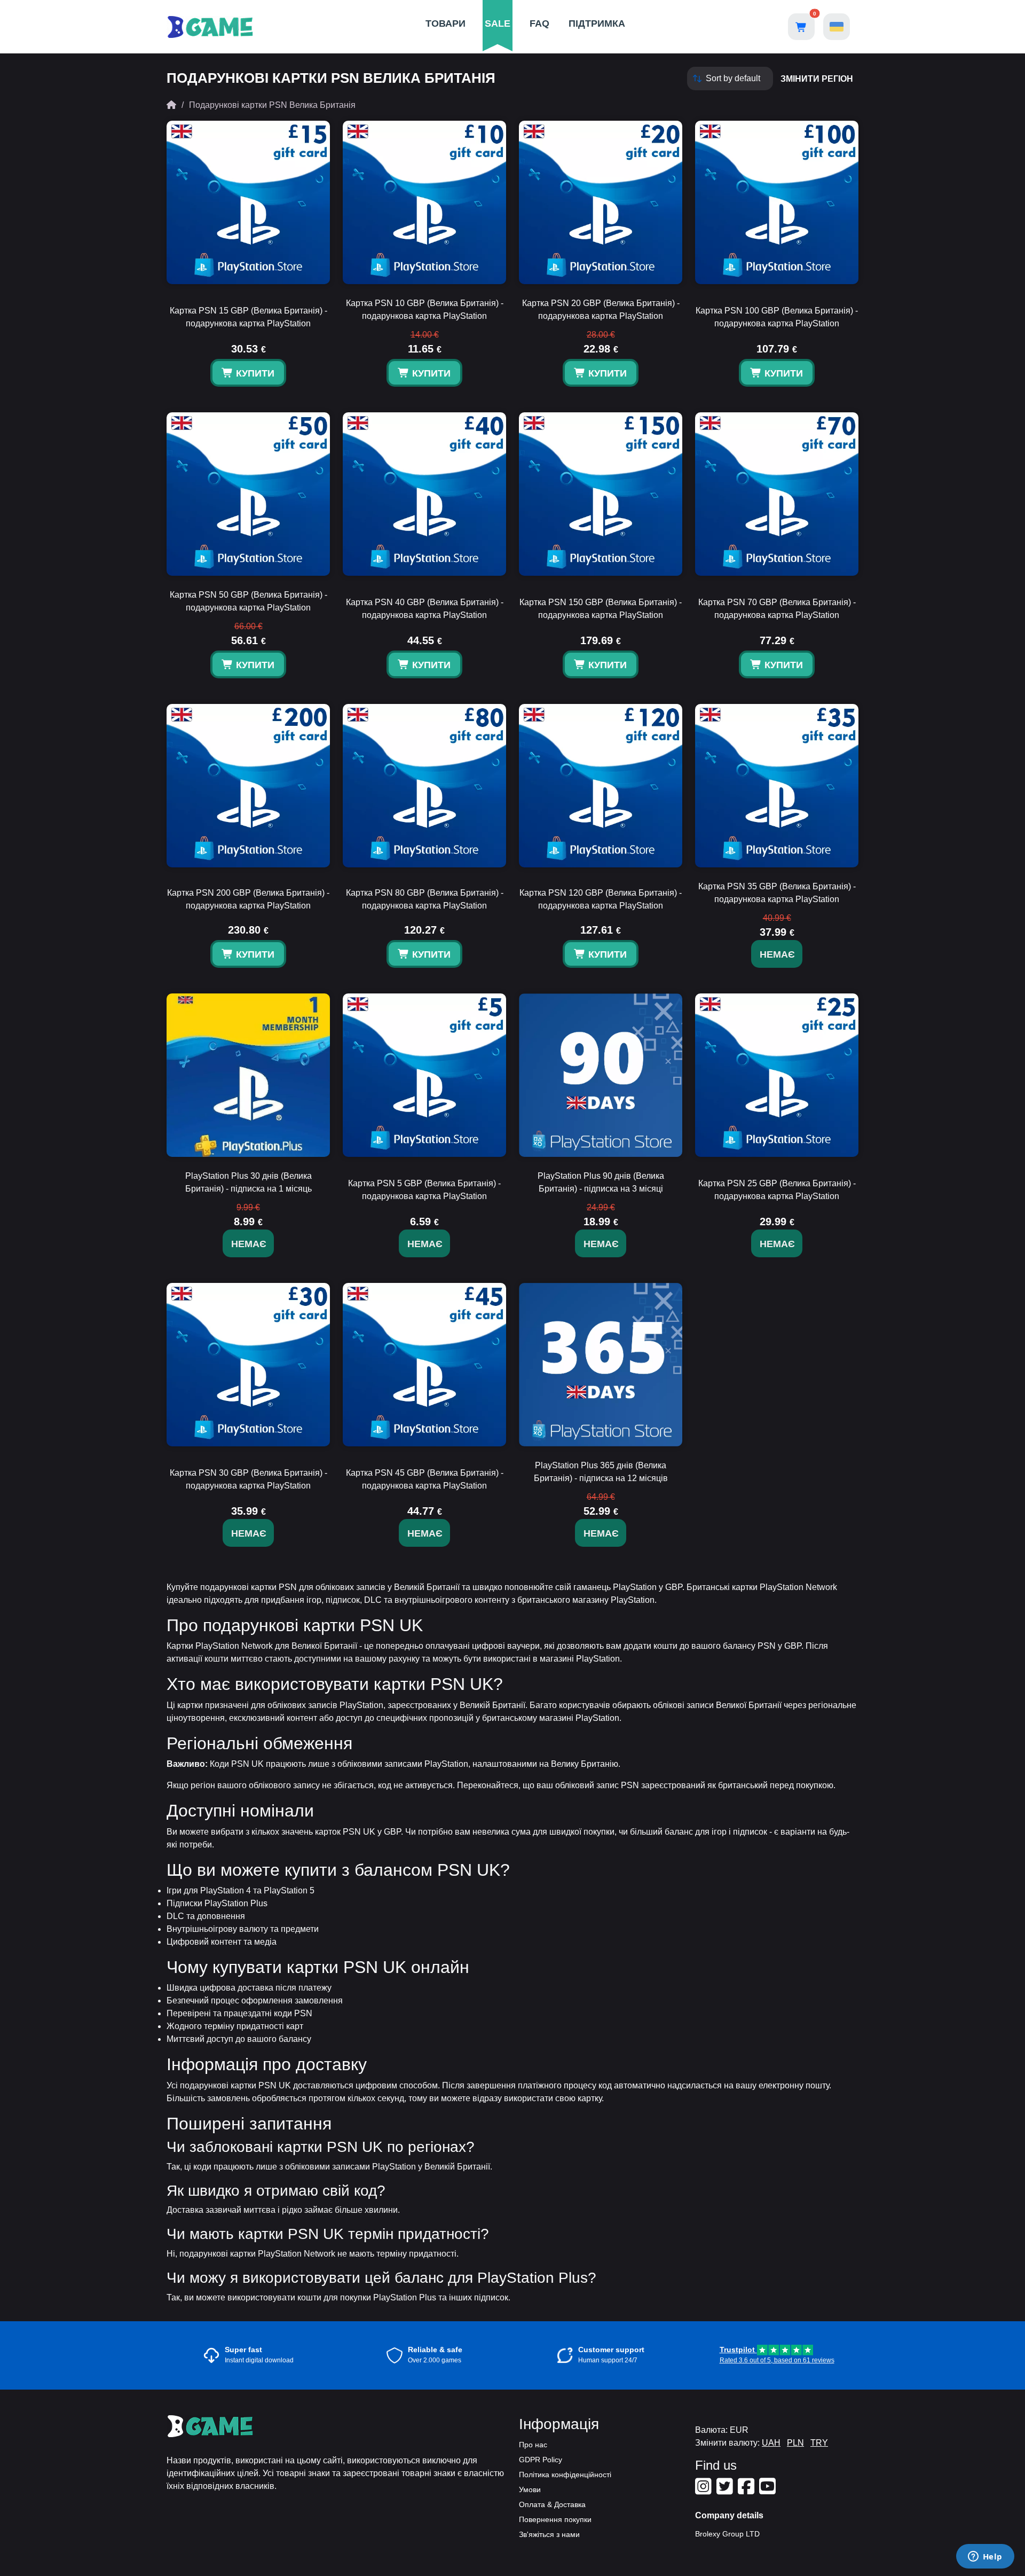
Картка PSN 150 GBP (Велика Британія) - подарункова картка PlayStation (601, 609)
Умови (530, 2489)
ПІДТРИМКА (597, 24)
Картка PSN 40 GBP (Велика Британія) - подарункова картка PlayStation (425, 609)
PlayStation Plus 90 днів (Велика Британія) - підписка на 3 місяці (601, 1182)
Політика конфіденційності (565, 2475)
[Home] (171, 105)
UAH (771, 2443)
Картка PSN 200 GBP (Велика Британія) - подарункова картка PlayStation (248, 899)
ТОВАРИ (446, 24)
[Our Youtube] (769, 2491)
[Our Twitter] (726, 2491)
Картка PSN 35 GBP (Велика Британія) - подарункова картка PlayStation (777, 893)
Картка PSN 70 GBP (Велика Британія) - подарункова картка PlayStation (777, 609)
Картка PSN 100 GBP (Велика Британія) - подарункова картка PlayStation (777, 317)
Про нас (533, 2445)
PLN (795, 2443)
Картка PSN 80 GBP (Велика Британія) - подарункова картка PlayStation (425, 899)
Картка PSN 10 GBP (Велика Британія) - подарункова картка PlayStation (425, 310)
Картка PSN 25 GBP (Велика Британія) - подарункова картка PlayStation (777, 1190)
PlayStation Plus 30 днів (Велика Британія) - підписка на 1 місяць (249, 1182)
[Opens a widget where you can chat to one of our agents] (985, 2557)
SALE (498, 24)
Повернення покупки (555, 2519)
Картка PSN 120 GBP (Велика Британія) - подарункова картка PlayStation (601, 899)
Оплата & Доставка (552, 2504)
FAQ (539, 24)
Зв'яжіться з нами (549, 2534)
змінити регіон (817, 79)
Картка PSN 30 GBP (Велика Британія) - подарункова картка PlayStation (249, 1479)
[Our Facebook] (747, 2491)
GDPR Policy (541, 2460)
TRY (819, 2443)
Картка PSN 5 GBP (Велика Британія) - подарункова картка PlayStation (424, 1190)
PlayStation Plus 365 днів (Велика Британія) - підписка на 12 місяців (601, 1472)
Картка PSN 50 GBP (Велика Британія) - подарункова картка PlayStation (249, 601)
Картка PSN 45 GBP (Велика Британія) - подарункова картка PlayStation (425, 1479)
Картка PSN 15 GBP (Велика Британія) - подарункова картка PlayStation (249, 317)
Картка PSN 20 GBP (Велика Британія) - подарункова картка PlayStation (601, 310)
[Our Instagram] (705, 2491)
